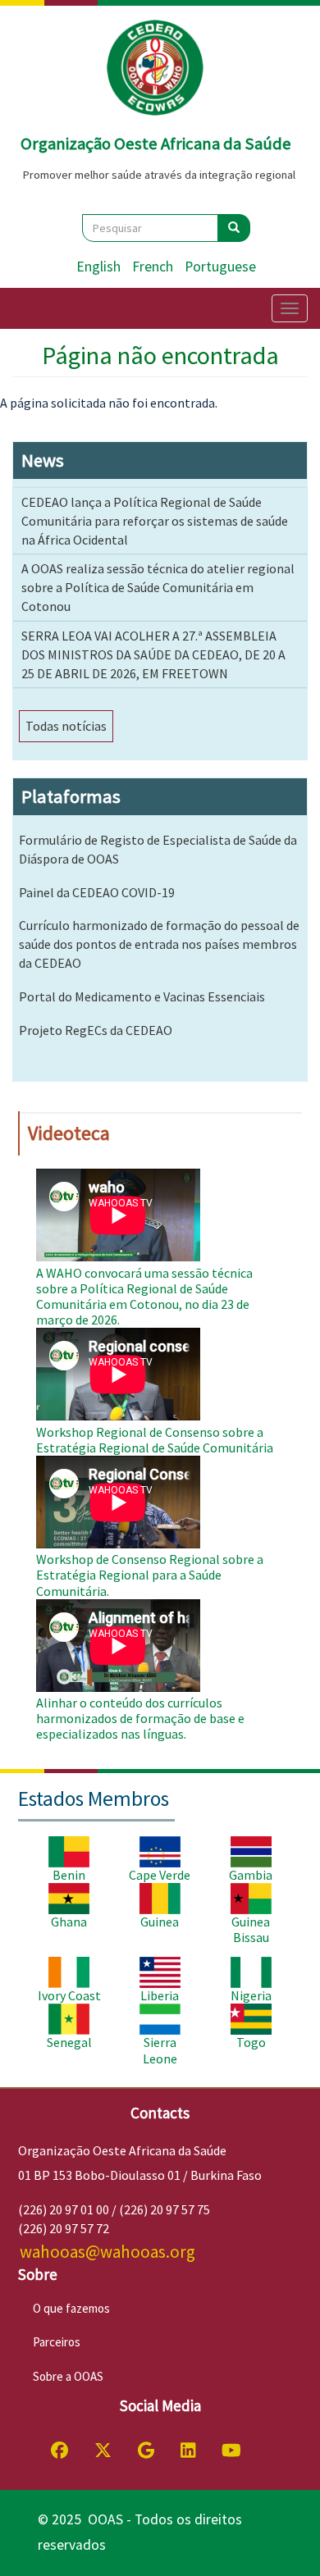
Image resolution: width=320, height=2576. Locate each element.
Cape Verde (160, 1875)
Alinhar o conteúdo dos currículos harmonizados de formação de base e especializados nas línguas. (140, 1718)
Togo (251, 2042)
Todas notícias (66, 726)
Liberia (160, 1995)
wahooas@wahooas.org (107, 2252)
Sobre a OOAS (68, 2376)
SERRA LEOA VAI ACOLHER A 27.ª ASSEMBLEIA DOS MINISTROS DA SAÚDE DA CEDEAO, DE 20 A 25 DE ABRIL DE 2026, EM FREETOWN (153, 654)
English (98, 267)
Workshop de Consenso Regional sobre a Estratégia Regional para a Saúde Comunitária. (150, 1575)
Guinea (160, 1922)
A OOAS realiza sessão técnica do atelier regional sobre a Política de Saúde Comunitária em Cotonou (158, 587)
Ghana (69, 1922)
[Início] (156, 68)
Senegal (69, 2042)
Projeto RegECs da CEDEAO (96, 1030)
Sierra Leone (160, 2050)
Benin (69, 1875)
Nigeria (251, 1995)
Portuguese (220, 267)
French (153, 267)
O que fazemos (71, 2308)
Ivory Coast (69, 1995)
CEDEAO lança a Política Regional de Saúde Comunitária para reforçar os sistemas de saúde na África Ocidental (155, 521)
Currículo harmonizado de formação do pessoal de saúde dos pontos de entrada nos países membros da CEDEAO (159, 944)
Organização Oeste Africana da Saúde (156, 144)
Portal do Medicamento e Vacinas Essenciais (142, 996)
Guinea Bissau (251, 1929)
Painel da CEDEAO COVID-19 (97, 892)
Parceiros (57, 2342)
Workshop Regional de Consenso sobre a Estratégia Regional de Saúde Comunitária (155, 1440)
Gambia (251, 1875)
